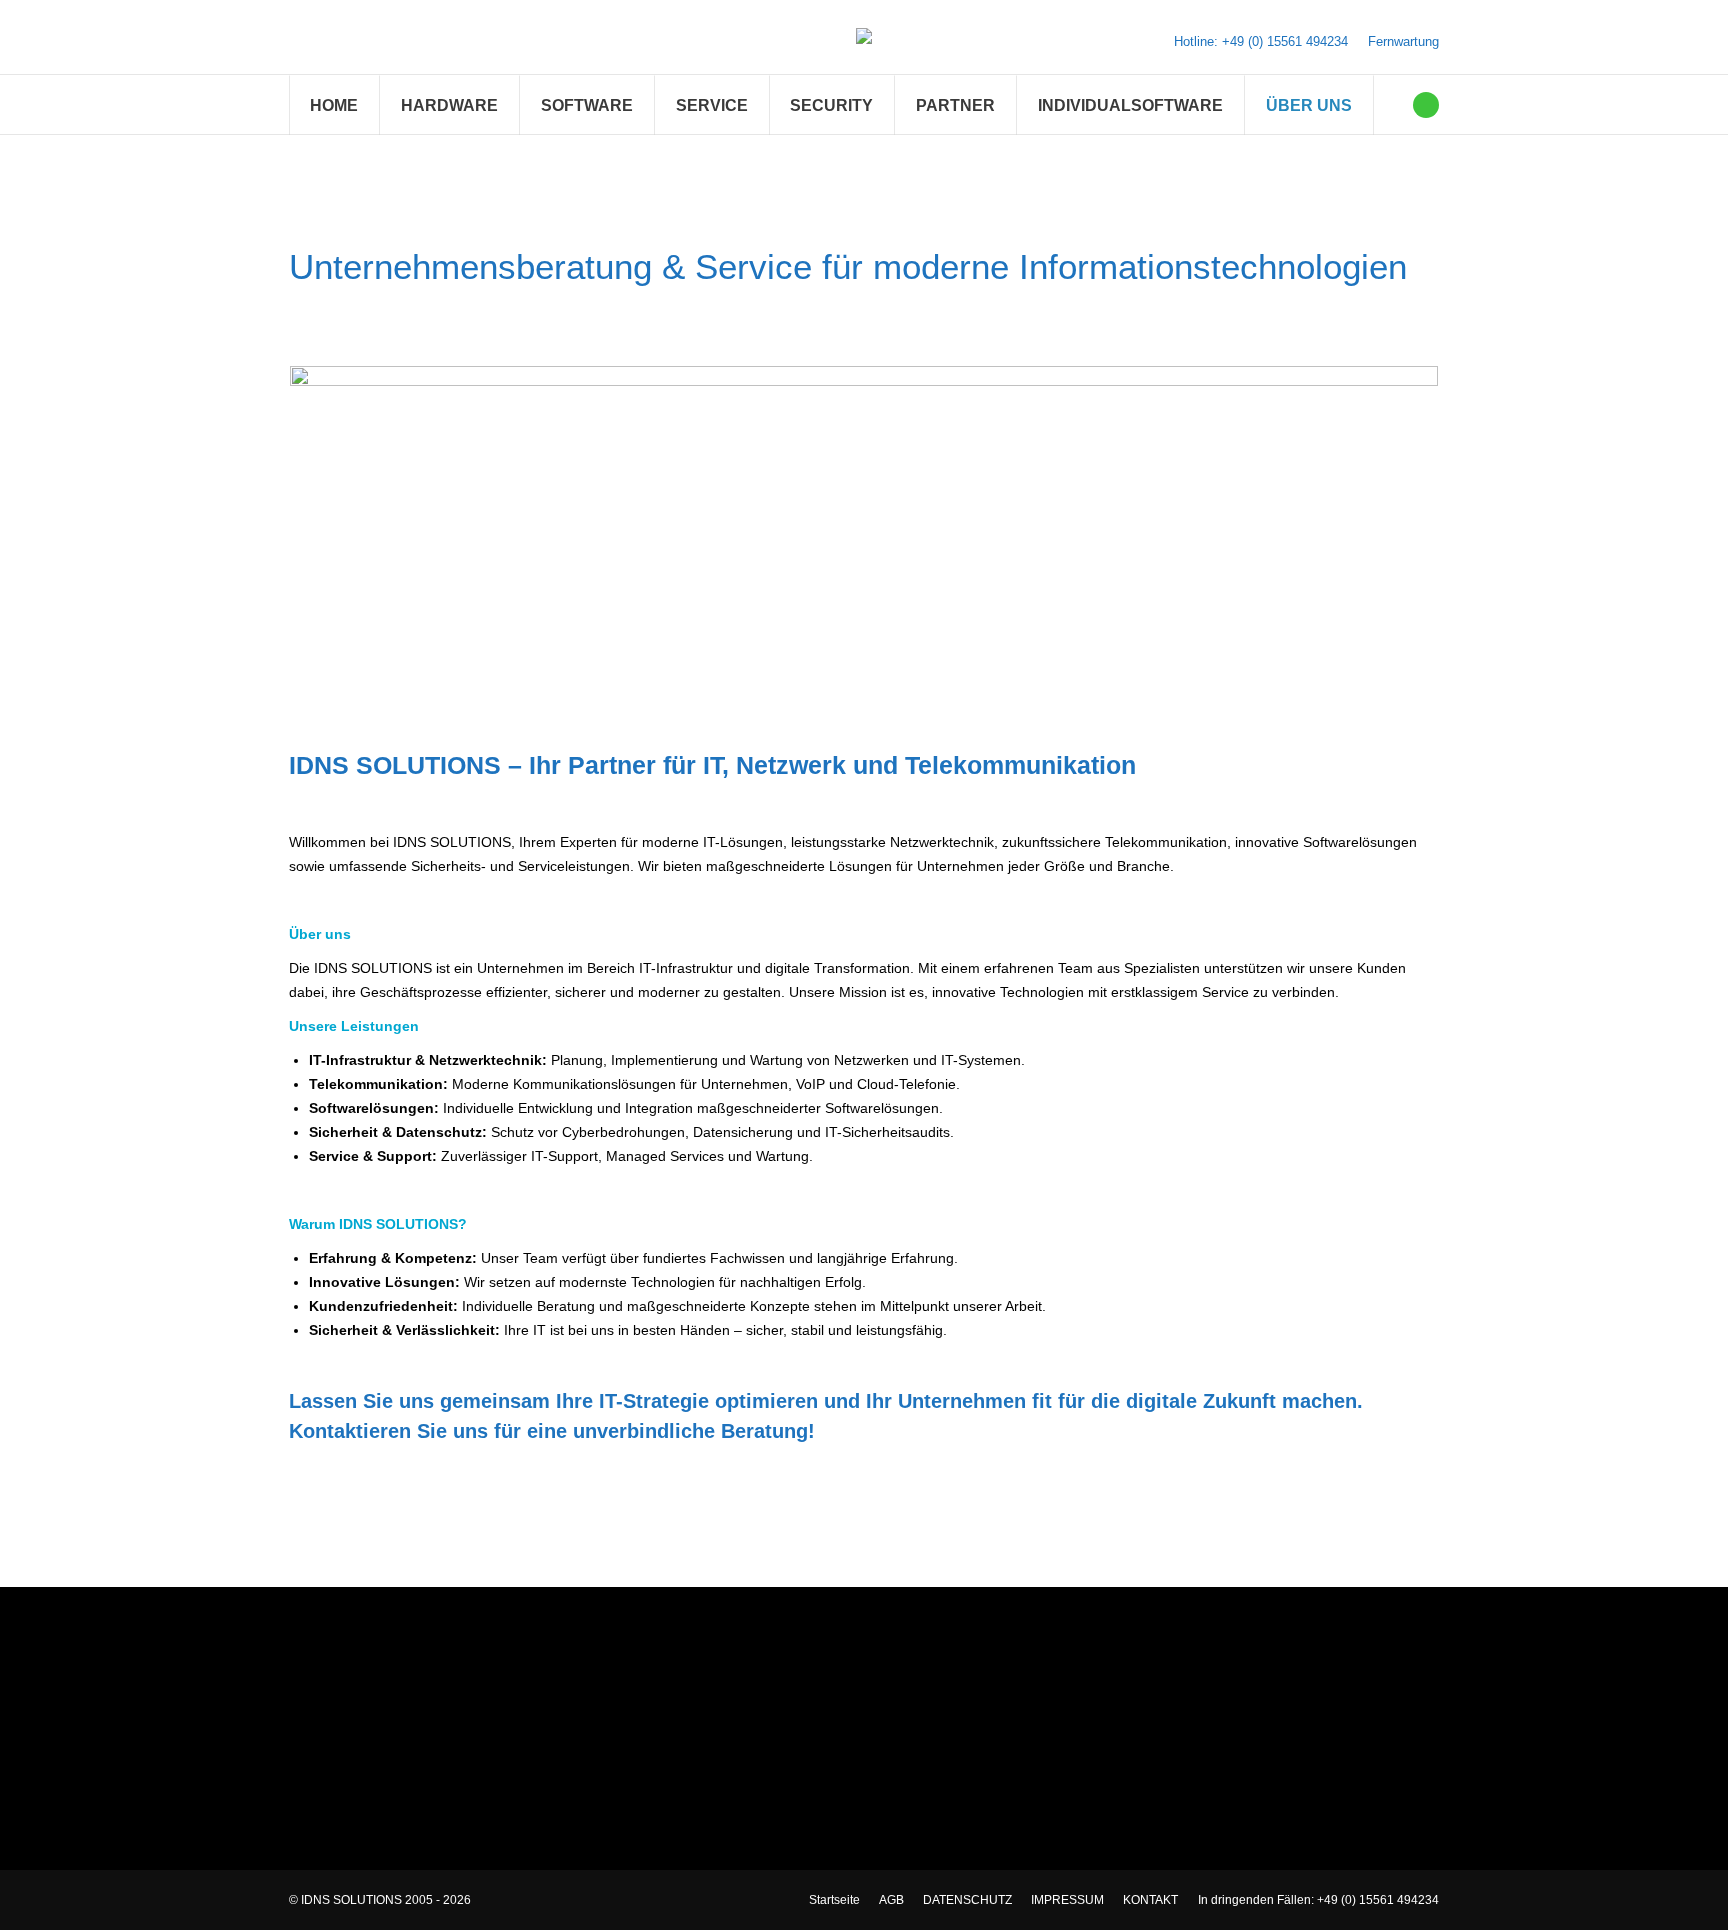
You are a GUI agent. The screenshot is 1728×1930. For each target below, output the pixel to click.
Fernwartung (1403, 41)
